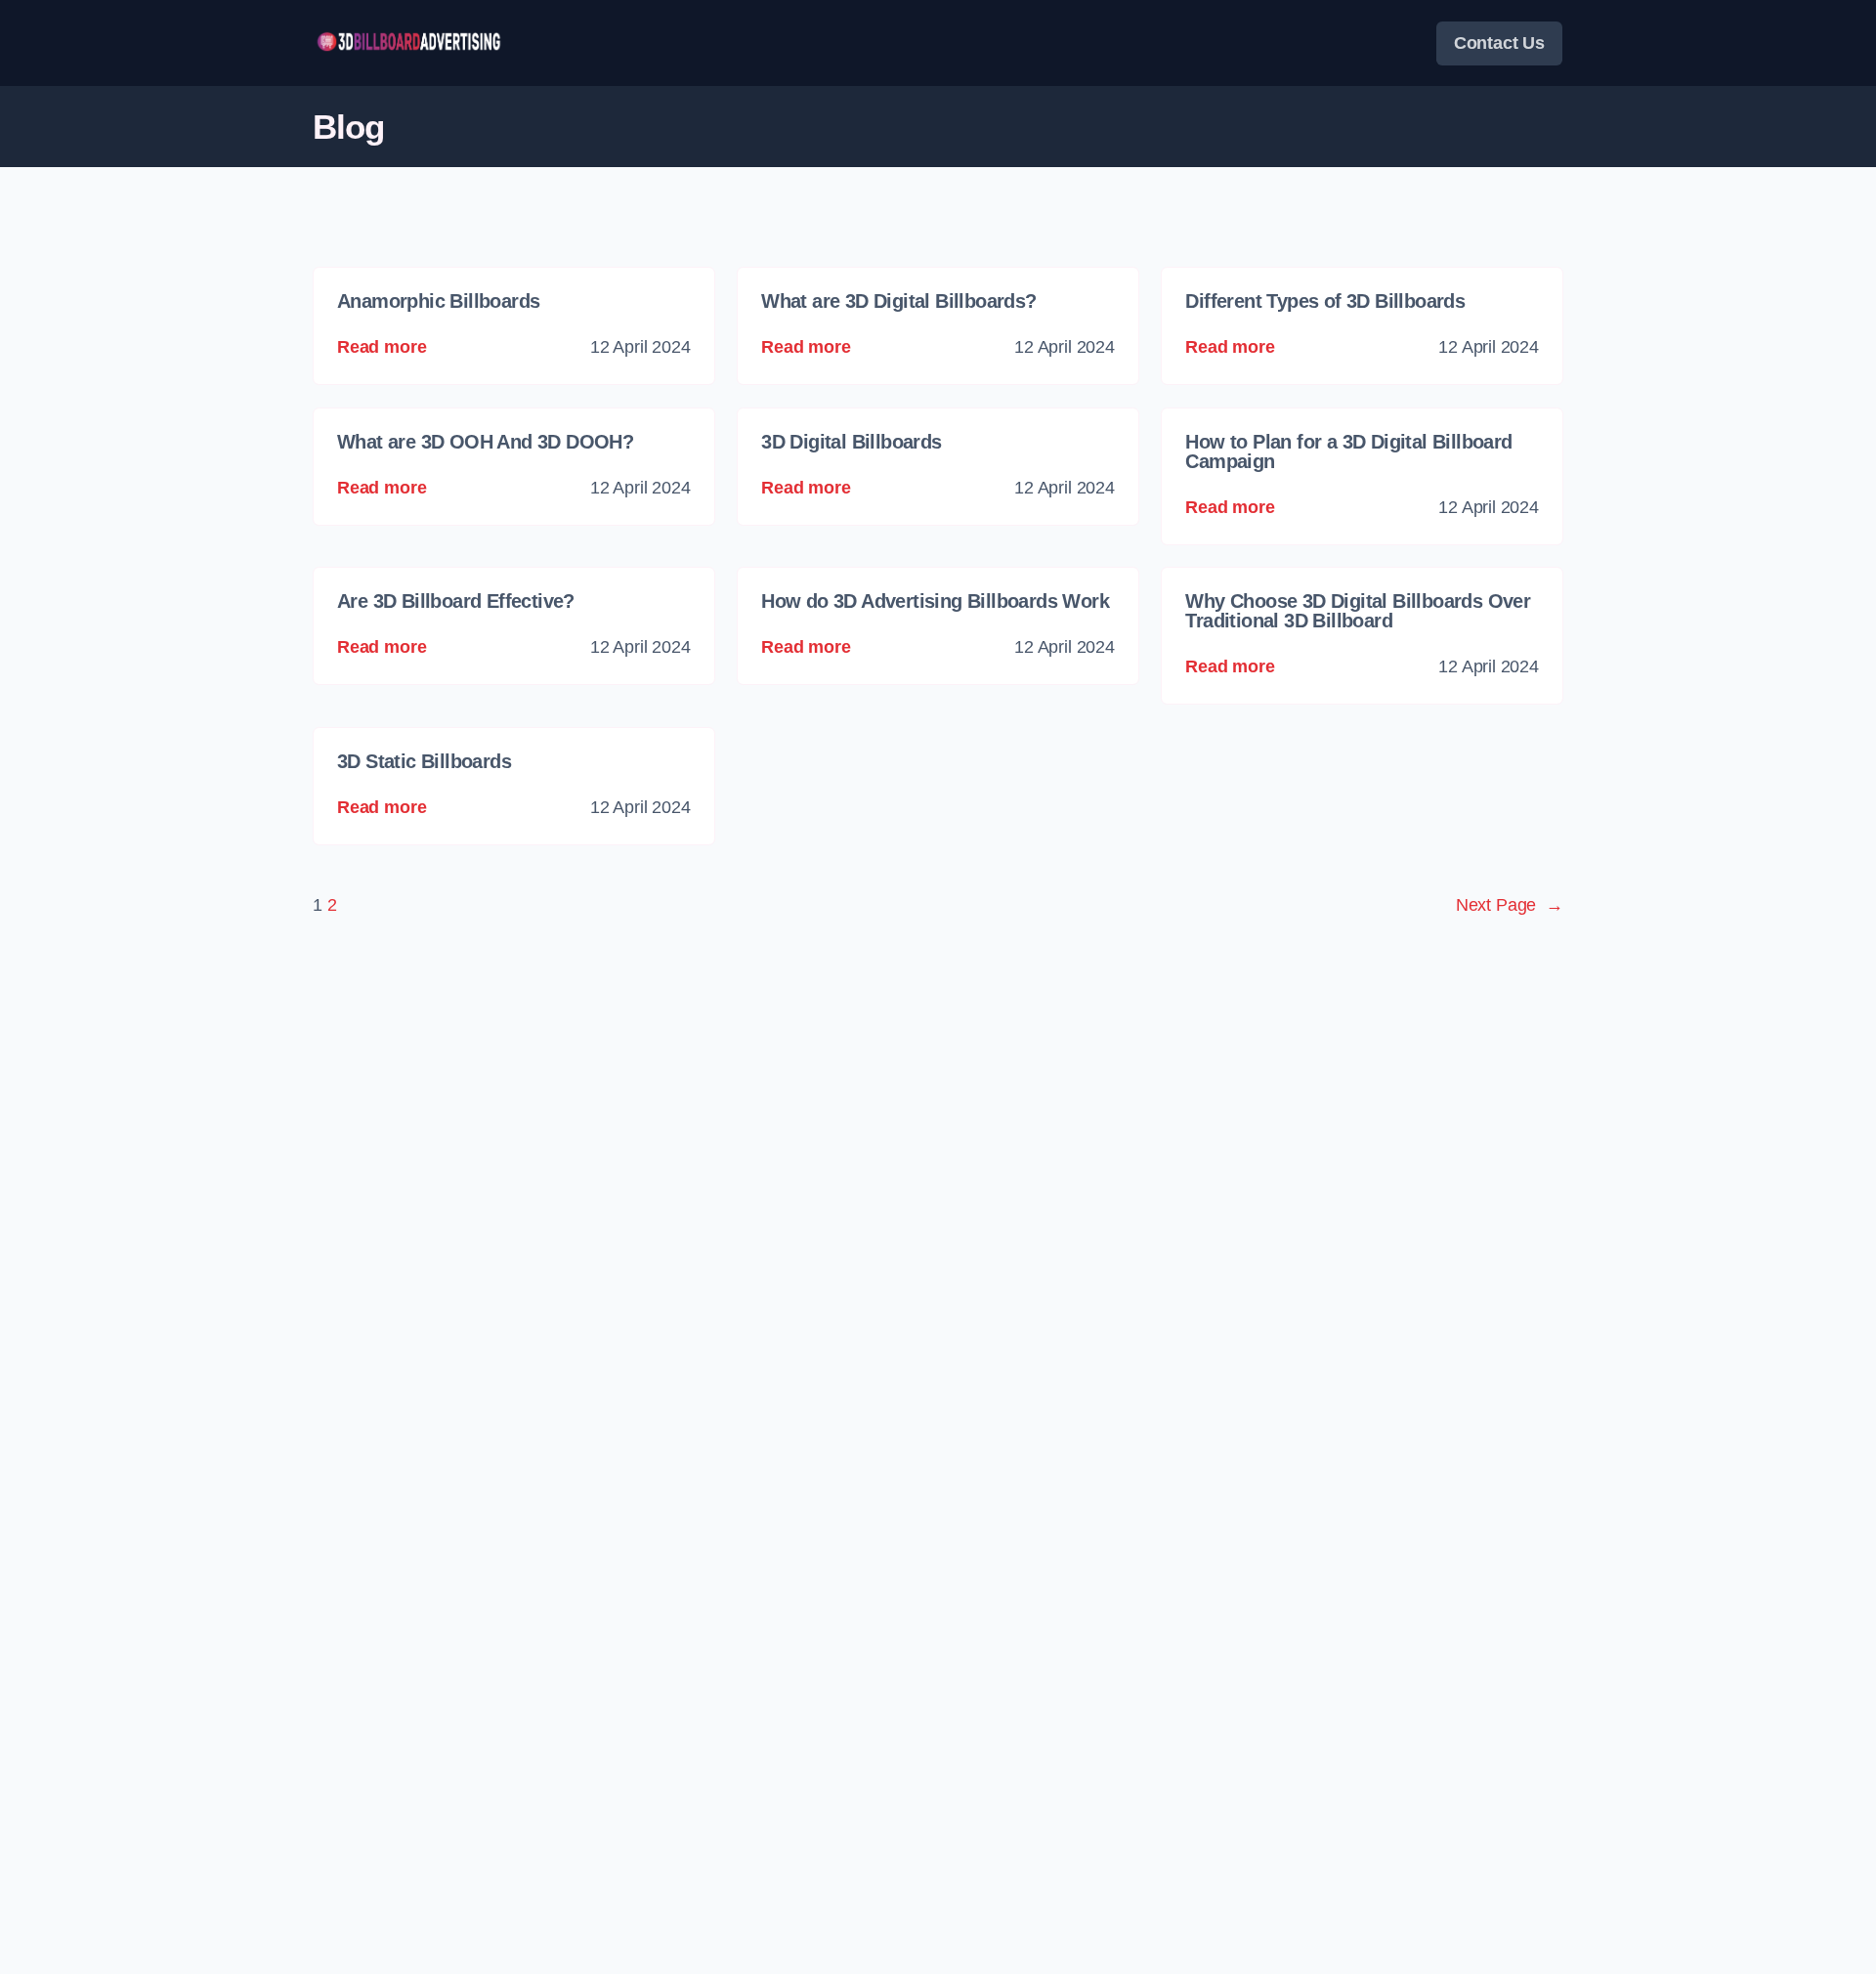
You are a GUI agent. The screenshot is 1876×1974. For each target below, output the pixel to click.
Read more (382, 346)
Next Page (1510, 905)
